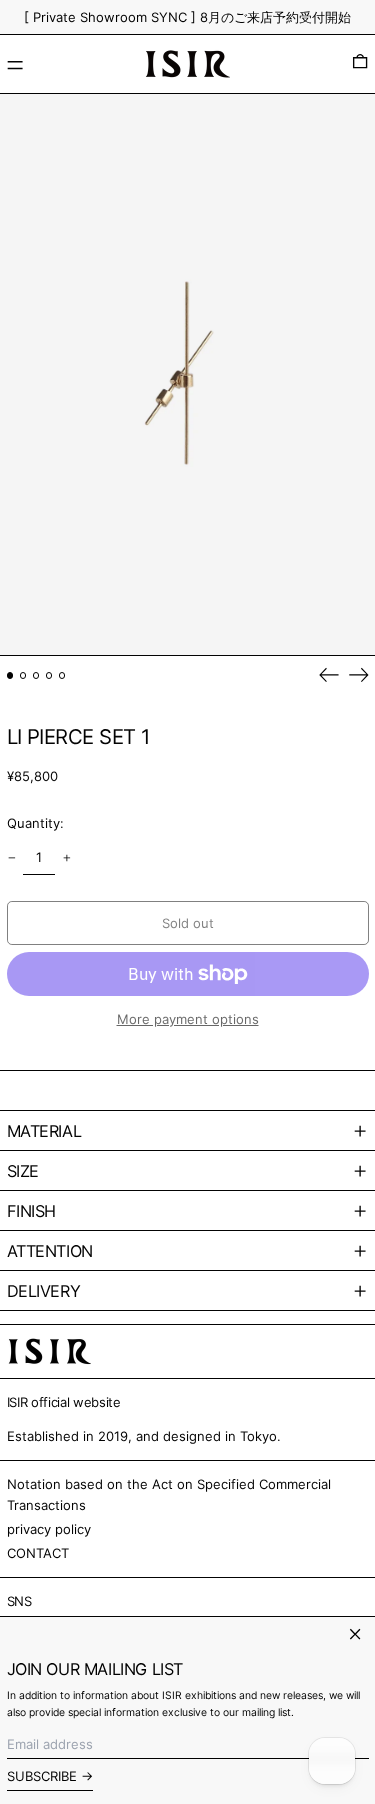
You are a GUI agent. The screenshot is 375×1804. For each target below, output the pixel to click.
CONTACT (38, 1553)
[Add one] (66, 857)
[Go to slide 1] (10, 675)
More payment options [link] (188, 1019)
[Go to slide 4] (49, 675)
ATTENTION (50, 1251)
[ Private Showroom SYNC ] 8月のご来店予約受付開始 (187, 17)
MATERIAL (44, 1131)
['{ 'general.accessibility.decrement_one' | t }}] (11, 857)
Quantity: (35, 823)
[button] (360, 64)
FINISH (32, 1211)
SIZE (23, 1171)
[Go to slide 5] (62, 675)
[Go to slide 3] (36, 675)
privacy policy (49, 1529)
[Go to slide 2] (23, 675)
